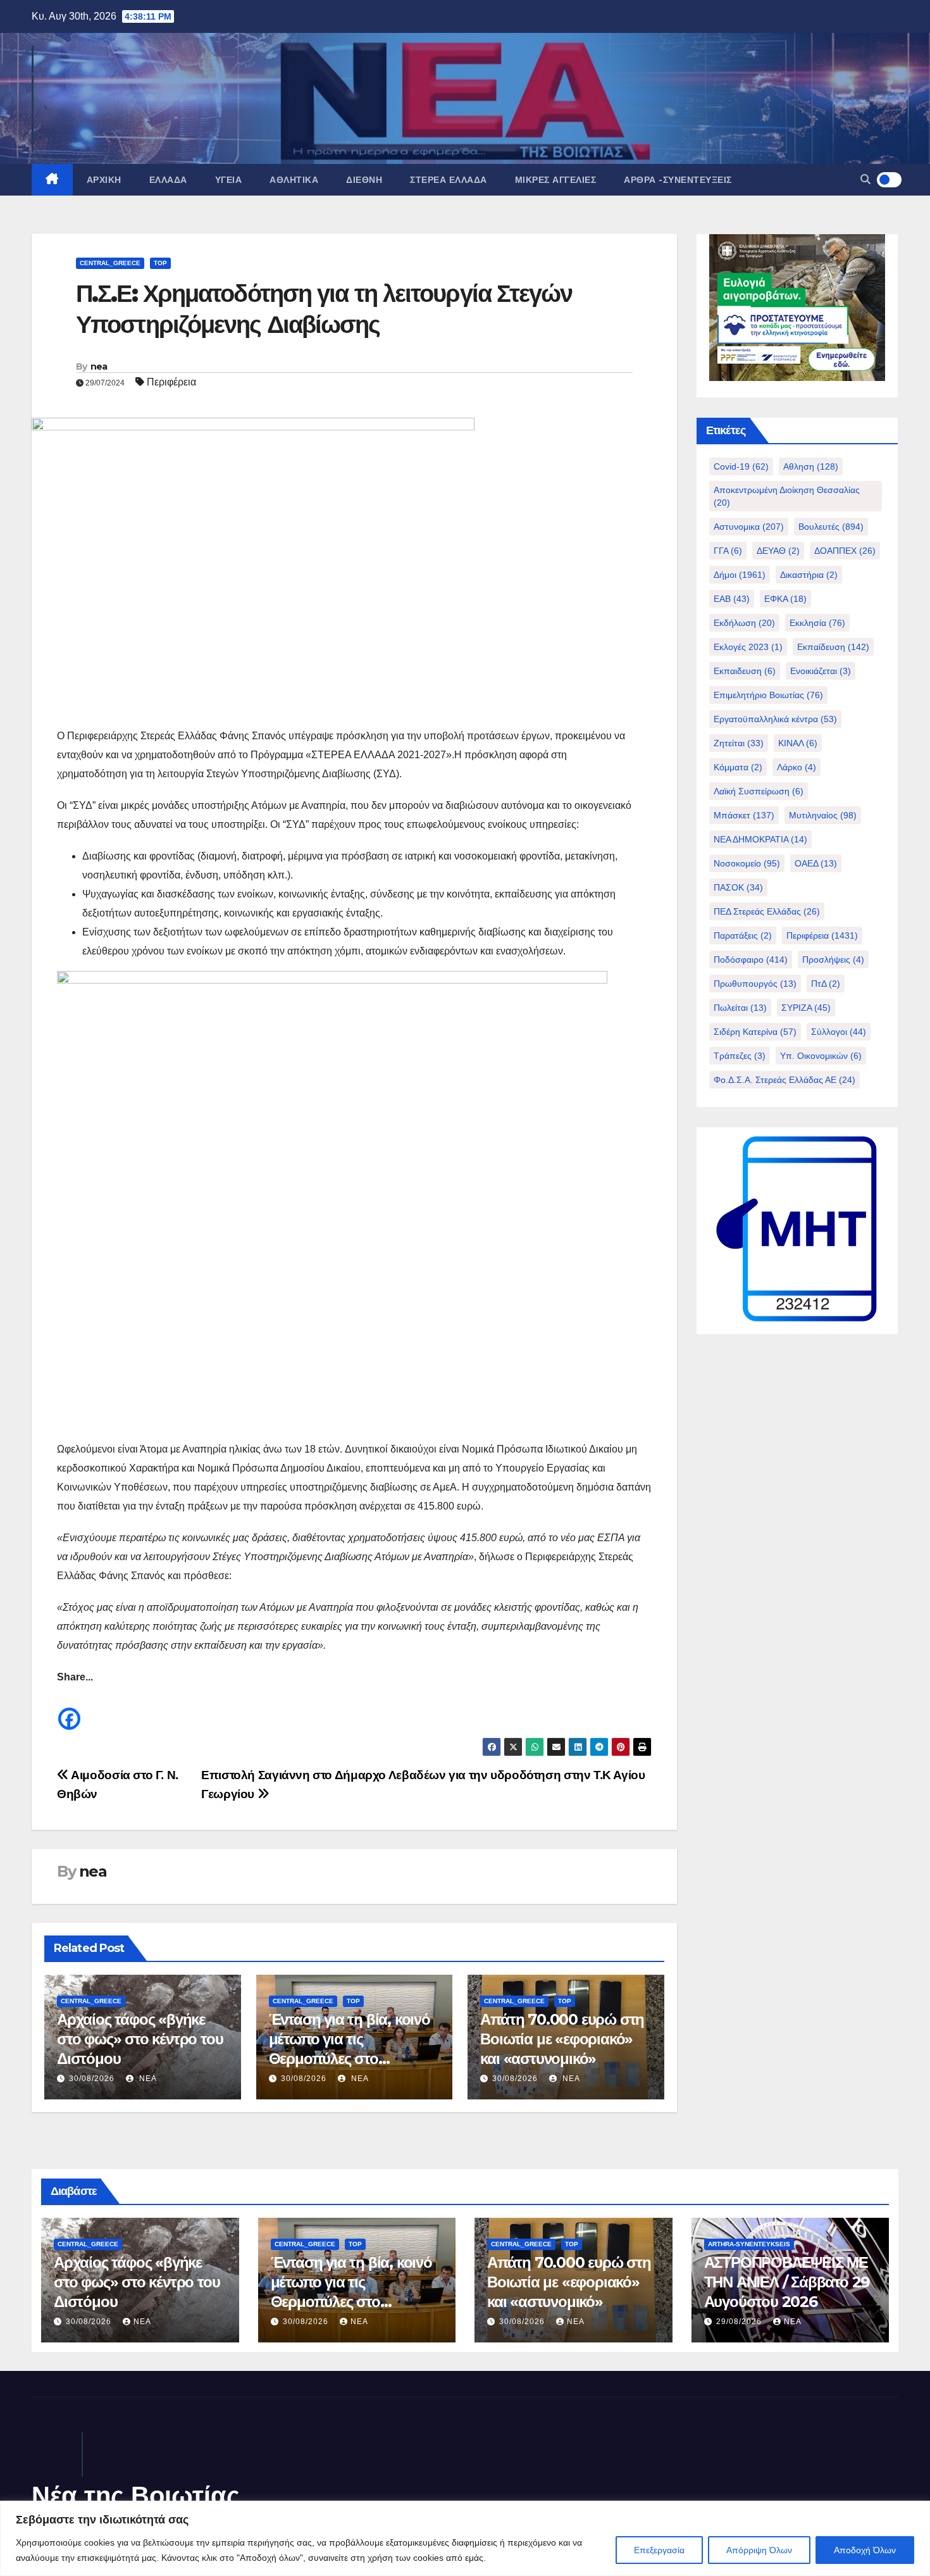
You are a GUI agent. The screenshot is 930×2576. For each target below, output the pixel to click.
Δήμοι (740, 575)
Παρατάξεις (743, 935)
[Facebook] (69, 1709)
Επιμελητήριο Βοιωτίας (768, 695)
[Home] (52, 180)
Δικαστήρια (809, 575)
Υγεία (229, 180)
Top (160, 263)
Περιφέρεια (171, 382)
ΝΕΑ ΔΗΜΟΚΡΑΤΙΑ (760, 839)
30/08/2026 (92, 2079)
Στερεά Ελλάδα (449, 180)
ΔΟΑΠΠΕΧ (845, 551)
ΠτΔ (826, 984)
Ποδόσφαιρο (751, 960)
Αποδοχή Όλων (865, 2550)
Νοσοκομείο (747, 863)
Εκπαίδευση (833, 647)
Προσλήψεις (833, 960)
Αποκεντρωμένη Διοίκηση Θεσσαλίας (787, 496)
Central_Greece (110, 263)
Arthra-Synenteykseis (749, 2244)
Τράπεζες (740, 1056)
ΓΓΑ (728, 551)
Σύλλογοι (839, 1032)
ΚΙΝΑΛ (798, 743)
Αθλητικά (294, 180)
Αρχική (104, 180)
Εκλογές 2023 (748, 647)
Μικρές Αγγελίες (556, 180)
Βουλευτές (831, 527)
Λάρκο (797, 767)
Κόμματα (738, 767)
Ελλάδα (168, 180)
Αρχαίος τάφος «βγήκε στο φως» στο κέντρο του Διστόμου (140, 2039)
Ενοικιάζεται (821, 671)
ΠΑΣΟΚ (738, 887)
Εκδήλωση (744, 623)
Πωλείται (740, 1008)
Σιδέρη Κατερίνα (755, 1032)
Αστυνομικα (749, 527)
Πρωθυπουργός (755, 984)
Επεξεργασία (659, 2550)
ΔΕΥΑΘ (778, 551)
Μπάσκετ (744, 815)
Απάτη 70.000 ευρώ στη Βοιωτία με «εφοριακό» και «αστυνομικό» (562, 2039)
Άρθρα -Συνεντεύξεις (678, 180)
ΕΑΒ (732, 599)
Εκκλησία (817, 623)
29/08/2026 (740, 2322)
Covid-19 (741, 466)
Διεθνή (364, 180)
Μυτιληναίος (823, 815)
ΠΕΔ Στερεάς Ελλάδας (767, 911)
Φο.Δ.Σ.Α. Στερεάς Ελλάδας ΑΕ (784, 1080)
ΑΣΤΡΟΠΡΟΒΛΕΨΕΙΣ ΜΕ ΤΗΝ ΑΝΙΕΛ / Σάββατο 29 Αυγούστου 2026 (787, 2282)
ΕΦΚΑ (785, 599)
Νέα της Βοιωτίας (136, 2495)
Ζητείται (739, 743)
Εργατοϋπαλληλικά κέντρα (775, 719)
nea (99, 366)
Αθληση (811, 466)
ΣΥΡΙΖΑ (806, 1008)
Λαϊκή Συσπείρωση (759, 791)
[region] (465, 2538)
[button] (865, 179)
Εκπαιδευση (745, 671)
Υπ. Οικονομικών (821, 1056)
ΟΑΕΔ (816, 863)
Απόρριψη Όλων (759, 2550)
